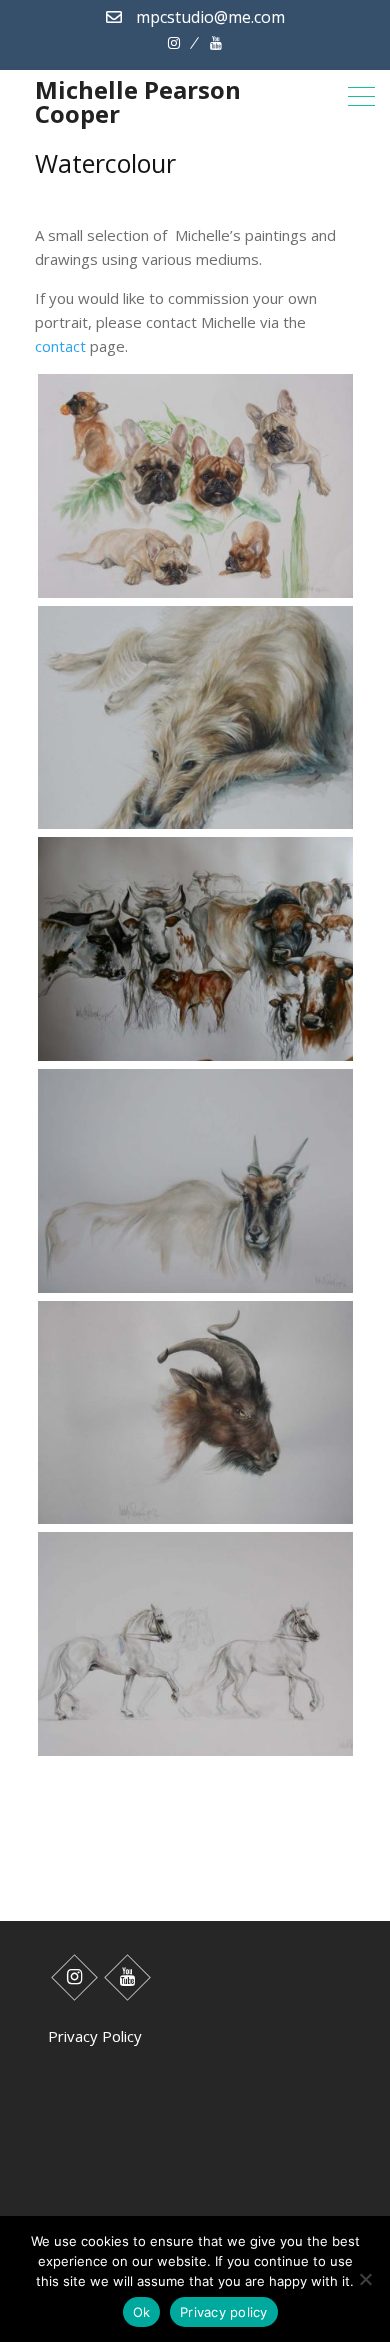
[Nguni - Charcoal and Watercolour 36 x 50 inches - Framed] (195, 1060)
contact (60, 346)
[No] (365, 2279)
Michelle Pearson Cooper (138, 101)
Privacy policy (224, 2312)
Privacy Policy (95, 2036)
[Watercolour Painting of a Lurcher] (195, 828)
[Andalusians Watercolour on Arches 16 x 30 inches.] (195, 1755)
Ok (142, 2312)
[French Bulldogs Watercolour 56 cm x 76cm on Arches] (195, 597)
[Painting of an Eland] (195, 1292)
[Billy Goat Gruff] (195, 1523)
